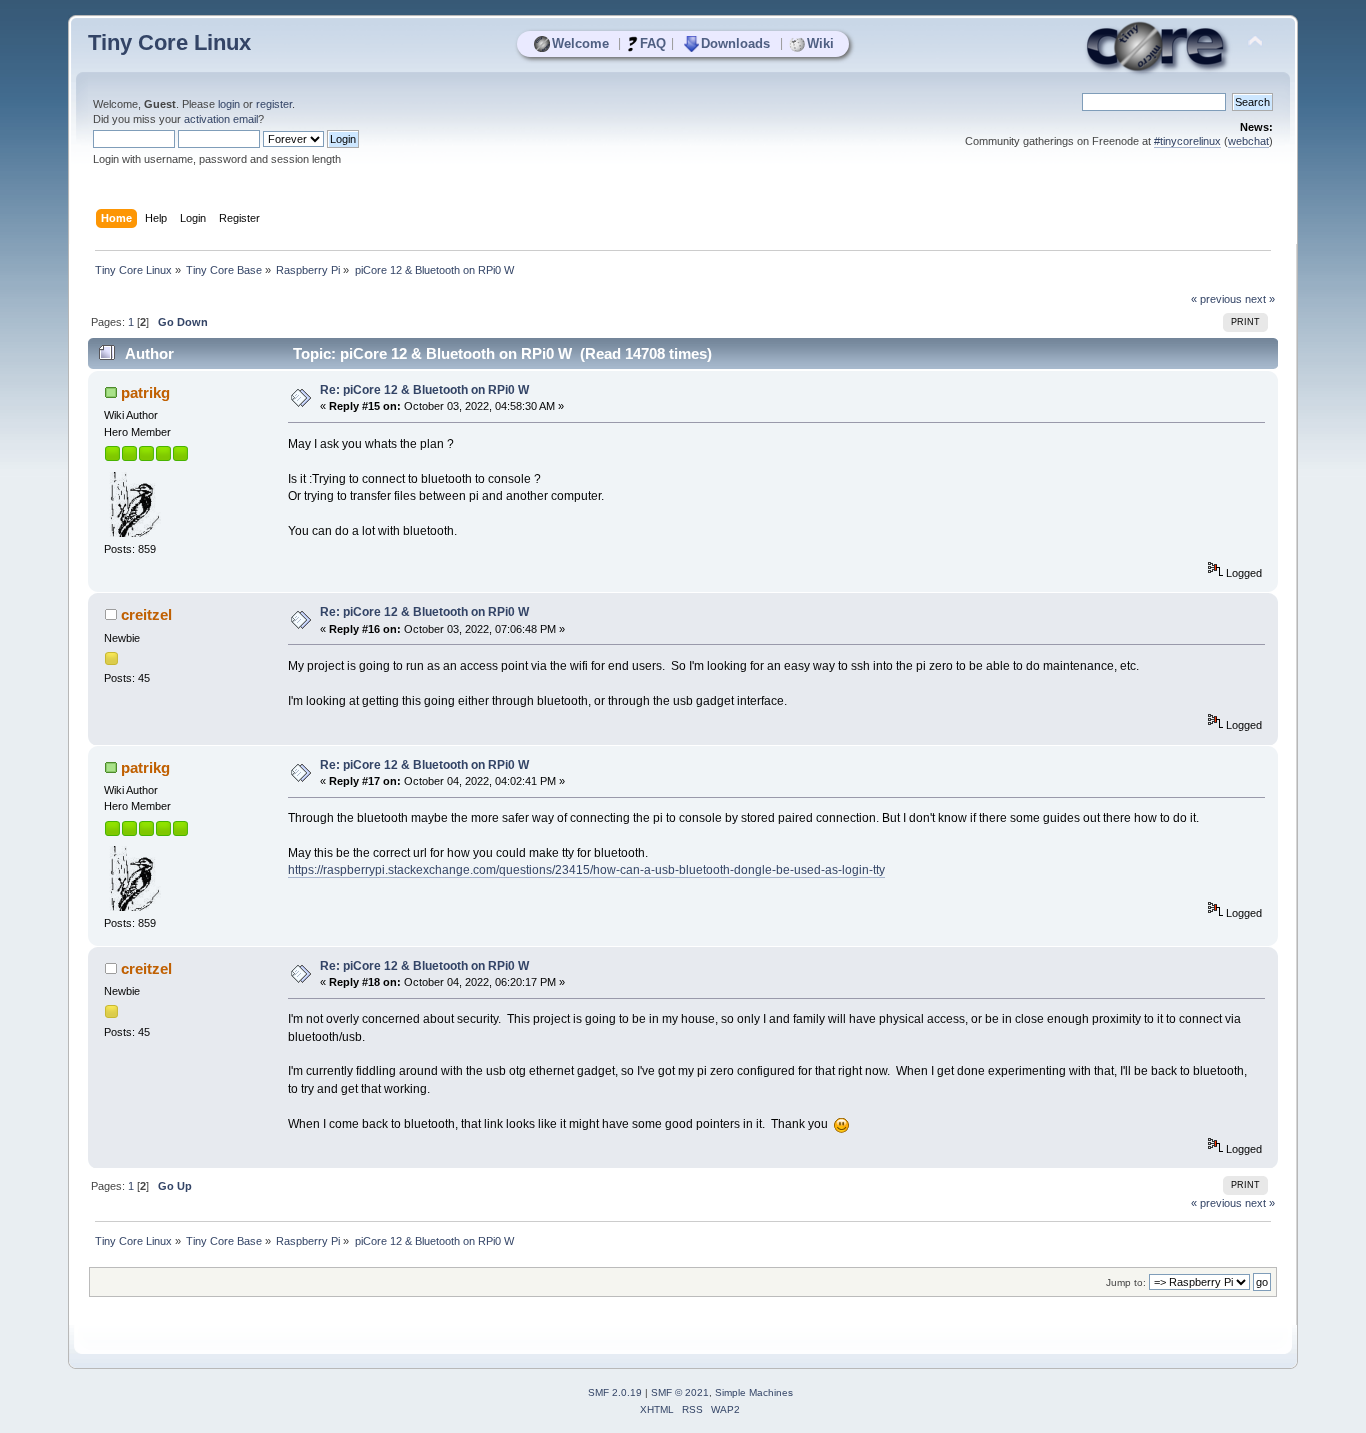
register (274, 104)
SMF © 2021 (680, 1392)
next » (1260, 299)
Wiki (820, 43)
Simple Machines (754, 1392)
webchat (1248, 141)
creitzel (146, 614)
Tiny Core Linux (169, 42)
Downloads (735, 43)
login (229, 104)
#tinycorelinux (1187, 141)
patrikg (145, 392)
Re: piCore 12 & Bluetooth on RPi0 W (424, 390)
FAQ (653, 43)
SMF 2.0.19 (615, 1392)
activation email (221, 119)
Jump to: (1126, 1282)
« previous (1216, 299)
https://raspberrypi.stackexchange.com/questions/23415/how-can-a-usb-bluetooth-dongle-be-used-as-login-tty (586, 870)
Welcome (580, 43)
